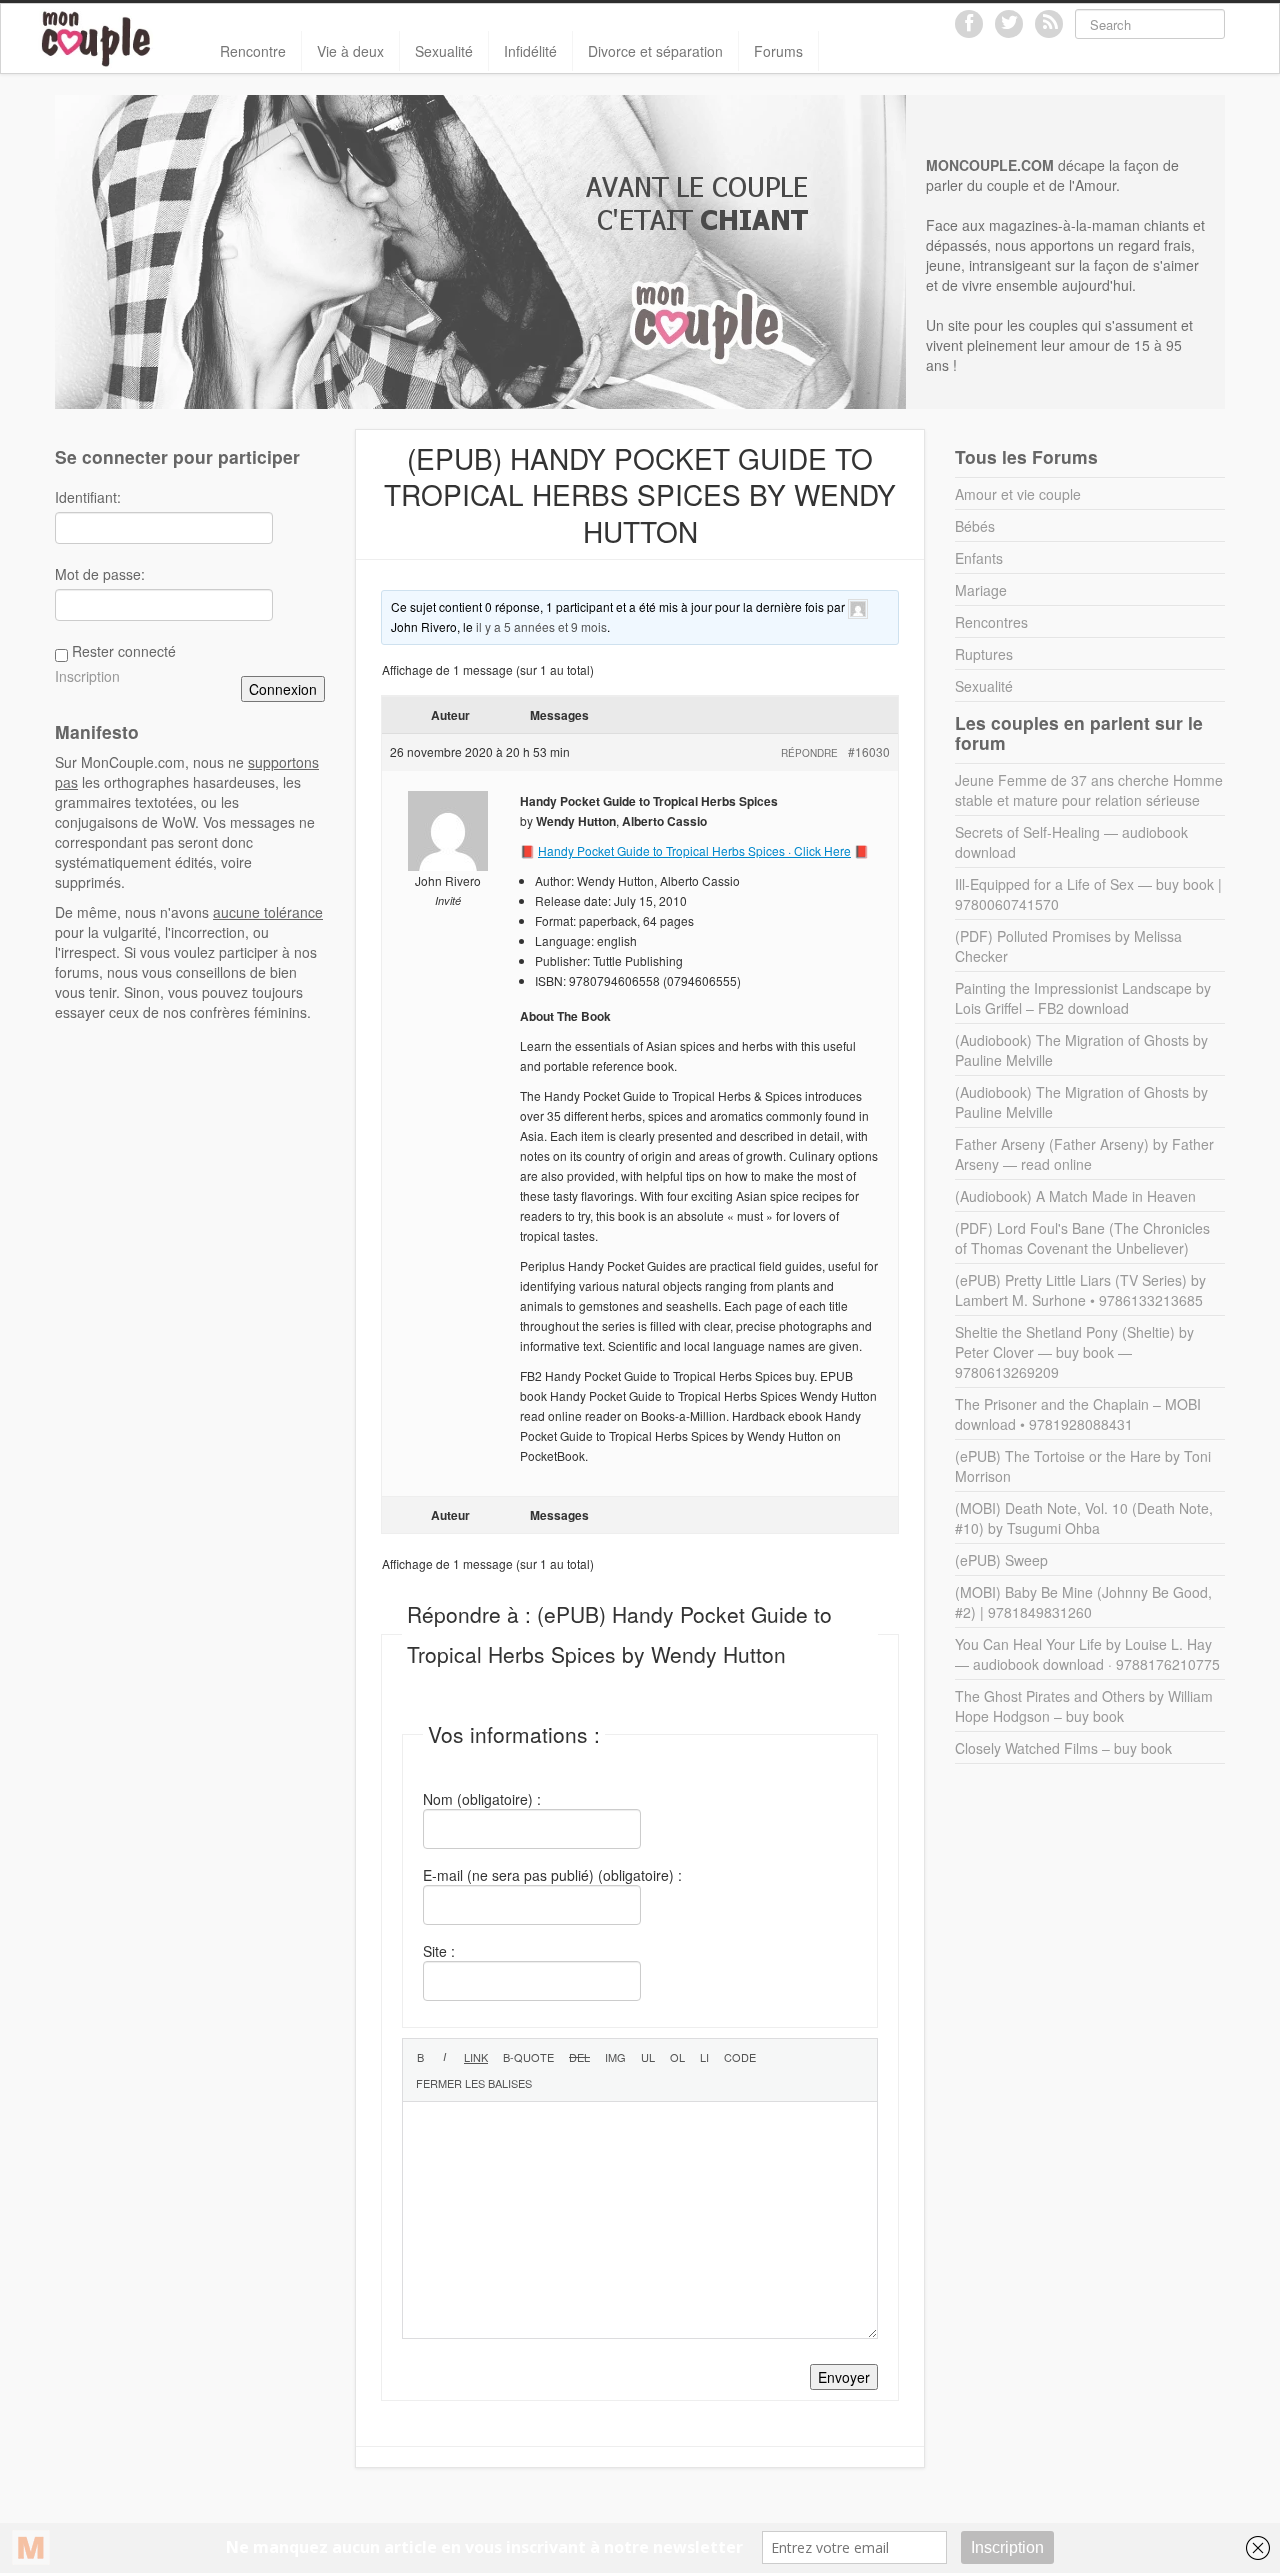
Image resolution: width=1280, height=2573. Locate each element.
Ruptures (984, 654)
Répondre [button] (809, 753)
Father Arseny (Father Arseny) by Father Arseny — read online (1084, 1154)
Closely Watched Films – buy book (1063, 1748)
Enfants (979, 558)
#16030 (869, 751)
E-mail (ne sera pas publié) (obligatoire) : (552, 1875)
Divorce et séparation (655, 51)
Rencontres (991, 622)
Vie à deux (350, 51)
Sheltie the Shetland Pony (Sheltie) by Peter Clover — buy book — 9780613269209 (1074, 1352)
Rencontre (253, 51)
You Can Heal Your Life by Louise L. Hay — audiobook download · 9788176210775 (1087, 1654)
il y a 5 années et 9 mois (541, 626)
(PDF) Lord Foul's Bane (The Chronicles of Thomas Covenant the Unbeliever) (1082, 1238)
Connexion (283, 689)
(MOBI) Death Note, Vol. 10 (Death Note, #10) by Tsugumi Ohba (1084, 1518)
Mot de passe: (100, 574)
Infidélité (530, 51)
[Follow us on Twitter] (1009, 24)
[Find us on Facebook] (969, 24)
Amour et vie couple (1018, 494)
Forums (778, 51)
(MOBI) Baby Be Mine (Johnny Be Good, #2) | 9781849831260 (1083, 1602)
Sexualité (444, 51)
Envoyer (844, 2377)
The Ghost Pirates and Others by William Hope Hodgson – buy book (1084, 1706)
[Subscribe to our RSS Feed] (1049, 24)
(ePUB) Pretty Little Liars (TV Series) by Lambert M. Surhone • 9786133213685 (1080, 1290)
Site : (439, 1951)
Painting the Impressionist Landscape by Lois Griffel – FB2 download (1083, 998)
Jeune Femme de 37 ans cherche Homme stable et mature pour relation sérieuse (1089, 790)
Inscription (87, 676)
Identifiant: (88, 497)
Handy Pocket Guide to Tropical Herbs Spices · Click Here (694, 850)
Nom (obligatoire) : (482, 1799)
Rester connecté (124, 651)
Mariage (981, 590)
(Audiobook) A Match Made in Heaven (1075, 1196)
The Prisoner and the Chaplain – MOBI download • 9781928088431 (1078, 1414)
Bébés (975, 526)
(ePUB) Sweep (1001, 1560)
